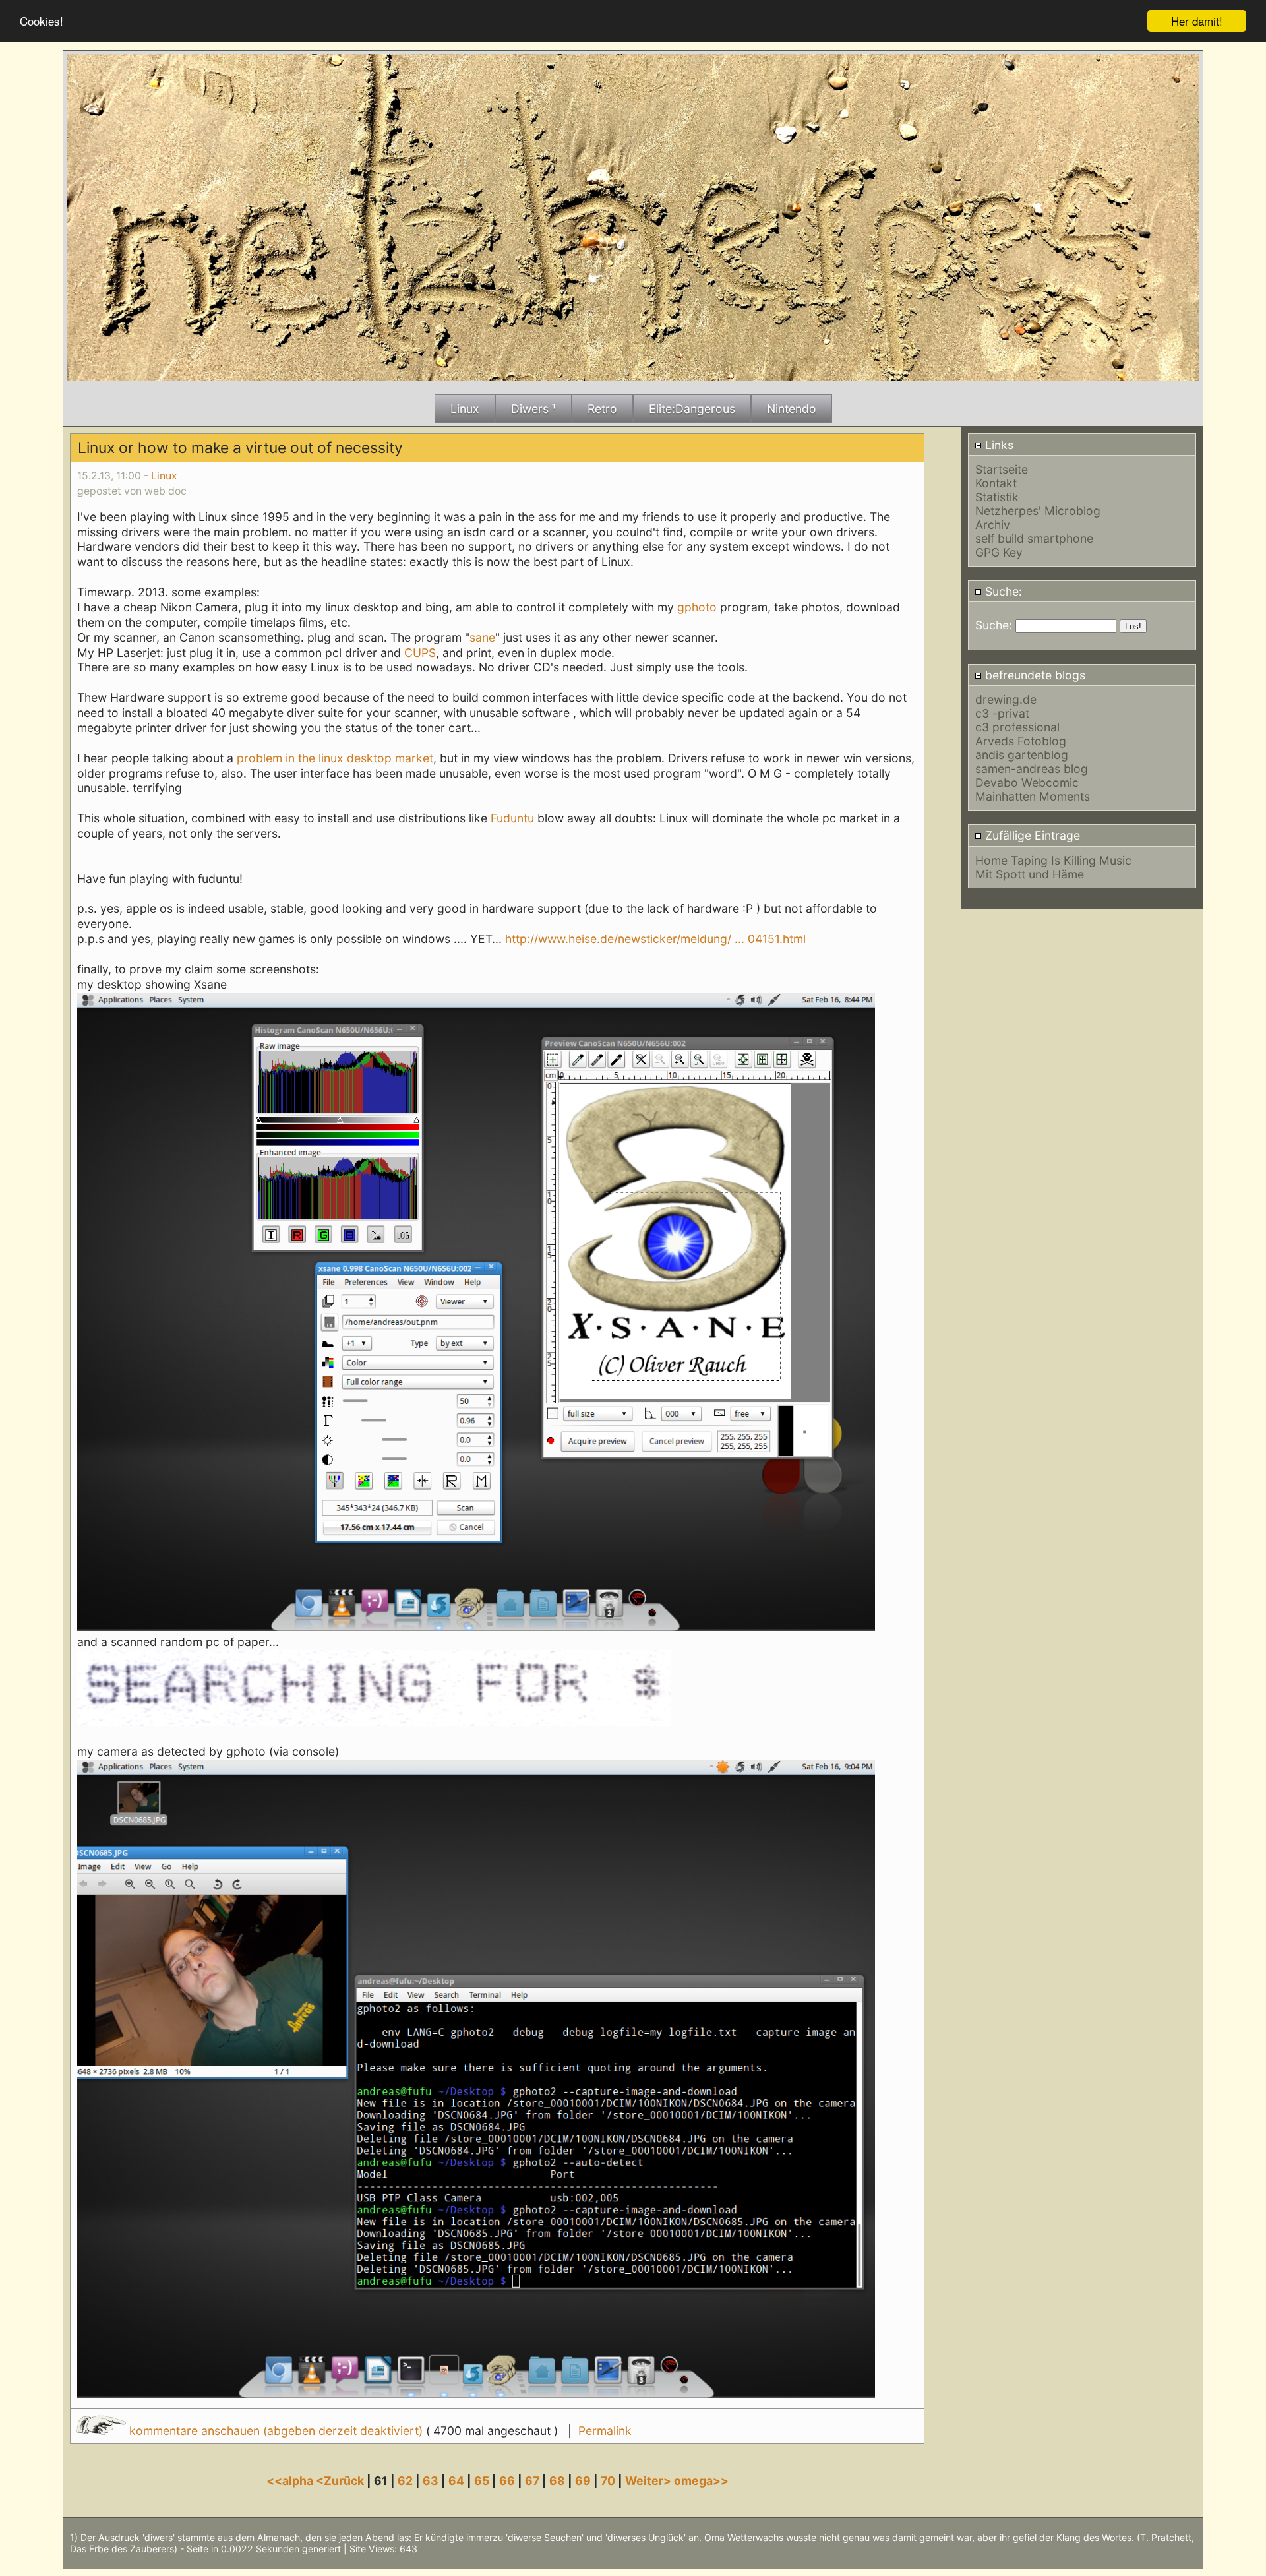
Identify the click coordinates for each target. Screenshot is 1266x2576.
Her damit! (1197, 21)
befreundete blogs (1034, 675)
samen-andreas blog (1032, 769)
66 (507, 2481)
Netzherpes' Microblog (1038, 511)
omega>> (701, 2481)
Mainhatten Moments (1033, 796)
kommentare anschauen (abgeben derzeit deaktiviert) (276, 2431)
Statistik (997, 497)
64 (456, 2481)
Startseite (1002, 469)
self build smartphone (1034, 538)
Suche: (1002, 591)
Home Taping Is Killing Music (1053, 860)
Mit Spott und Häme (1030, 874)
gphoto (697, 607)
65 (482, 2481)
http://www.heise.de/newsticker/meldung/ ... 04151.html (655, 939)
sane (482, 637)
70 (608, 2481)
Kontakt (996, 483)
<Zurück (341, 2481)
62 (405, 2481)
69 (583, 2481)
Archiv (993, 525)
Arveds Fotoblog (1021, 741)
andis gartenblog (1022, 755)
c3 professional (1017, 727)
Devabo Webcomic (1027, 782)
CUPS (420, 653)
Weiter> (649, 2481)
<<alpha (291, 2481)
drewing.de (1006, 699)
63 (431, 2481)
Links (998, 445)
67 (532, 2481)
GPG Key (999, 552)
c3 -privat (1002, 713)
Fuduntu (512, 818)
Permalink (605, 2431)
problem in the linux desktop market (335, 758)
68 (557, 2481)
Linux (164, 476)
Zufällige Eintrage (1031, 835)
